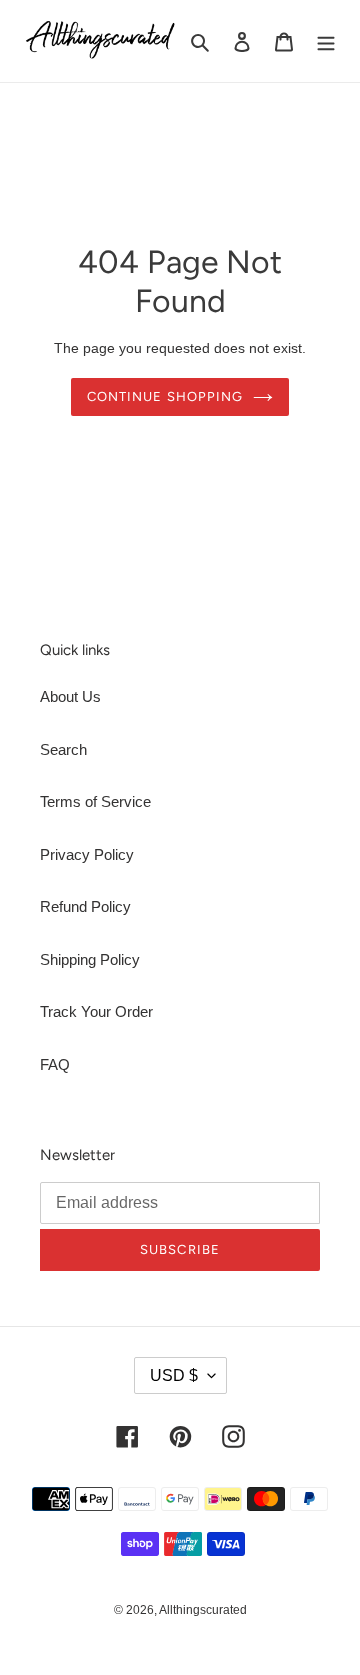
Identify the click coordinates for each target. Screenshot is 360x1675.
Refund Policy (85, 906)
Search (63, 749)
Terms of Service (95, 801)
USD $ (174, 1375)
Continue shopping (165, 396)
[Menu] (326, 41)
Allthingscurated (203, 1610)
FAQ (55, 1064)
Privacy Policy (87, 854)
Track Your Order (96, 1011)
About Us (70, 696)
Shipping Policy (90, 959)
